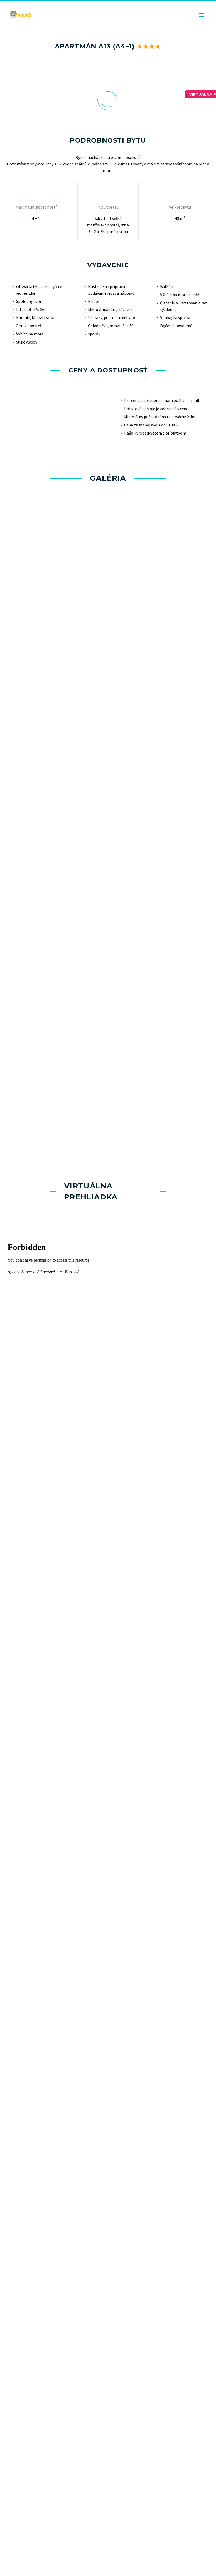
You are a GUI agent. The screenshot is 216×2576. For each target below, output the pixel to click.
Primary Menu (202, 15)
